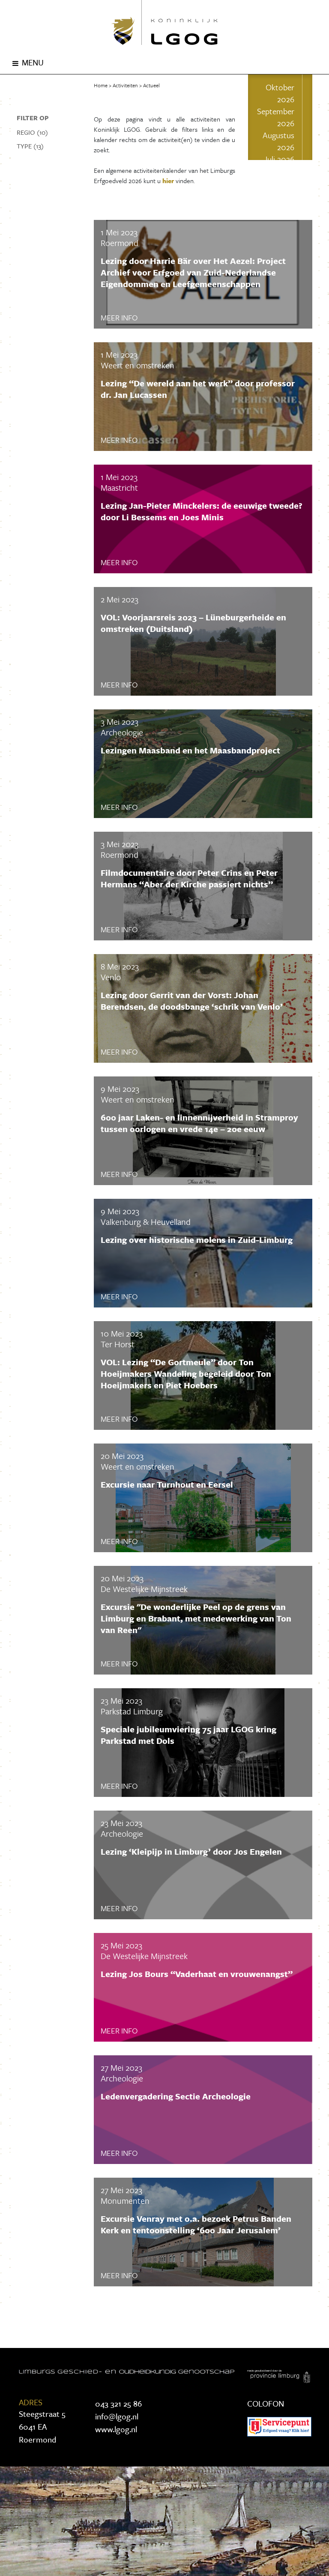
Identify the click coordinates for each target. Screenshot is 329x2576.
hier (169, 181)
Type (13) (30, 146)
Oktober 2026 (280, 93)
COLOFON (266, 2403)
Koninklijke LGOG (164, 22)
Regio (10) (32, 132)
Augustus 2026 (278, 141)
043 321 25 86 (118, 2403)
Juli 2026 (279, 159)
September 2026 (276, 117)
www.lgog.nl (116, 2429)
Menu (33, 62)
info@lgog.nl (117, 2416)
